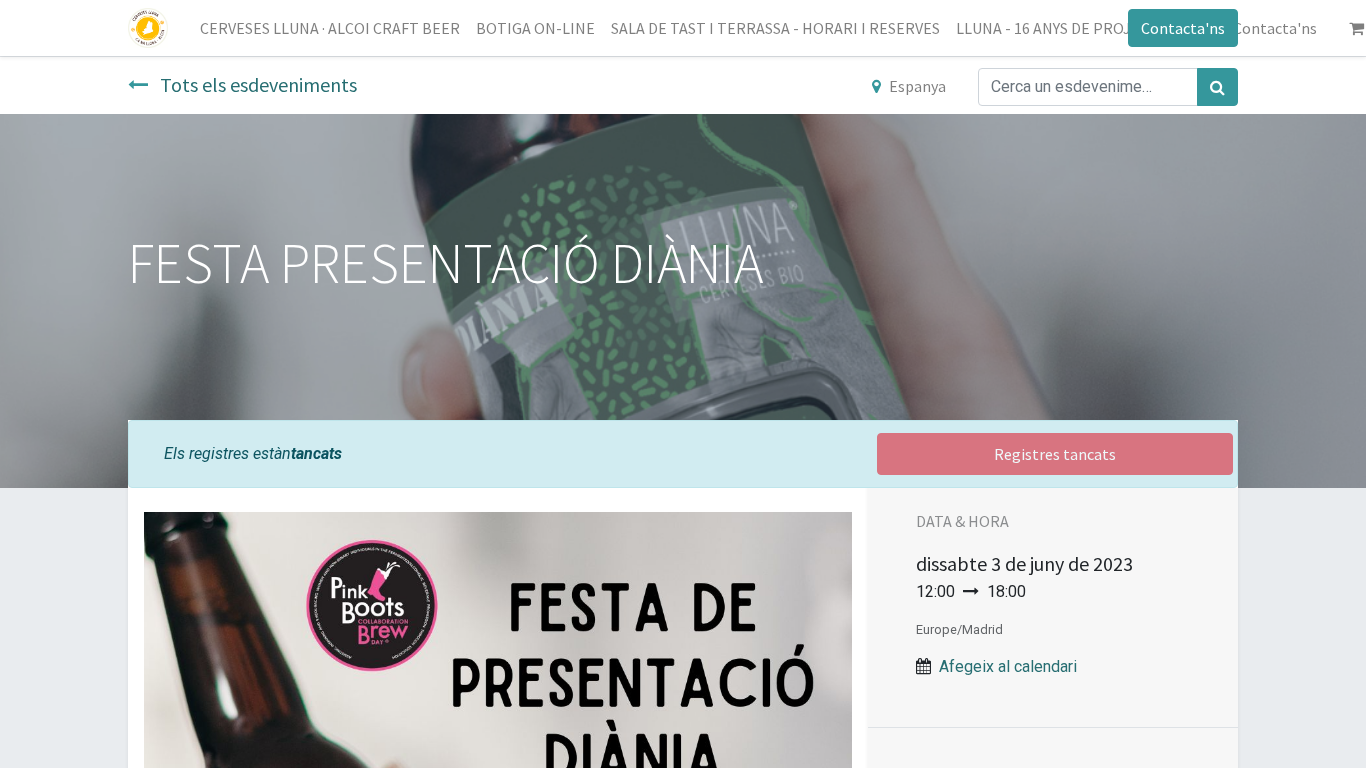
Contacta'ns (1183, 28)
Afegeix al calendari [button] (1008, 666)
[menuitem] (330, 28)
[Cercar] (1217, 87)
